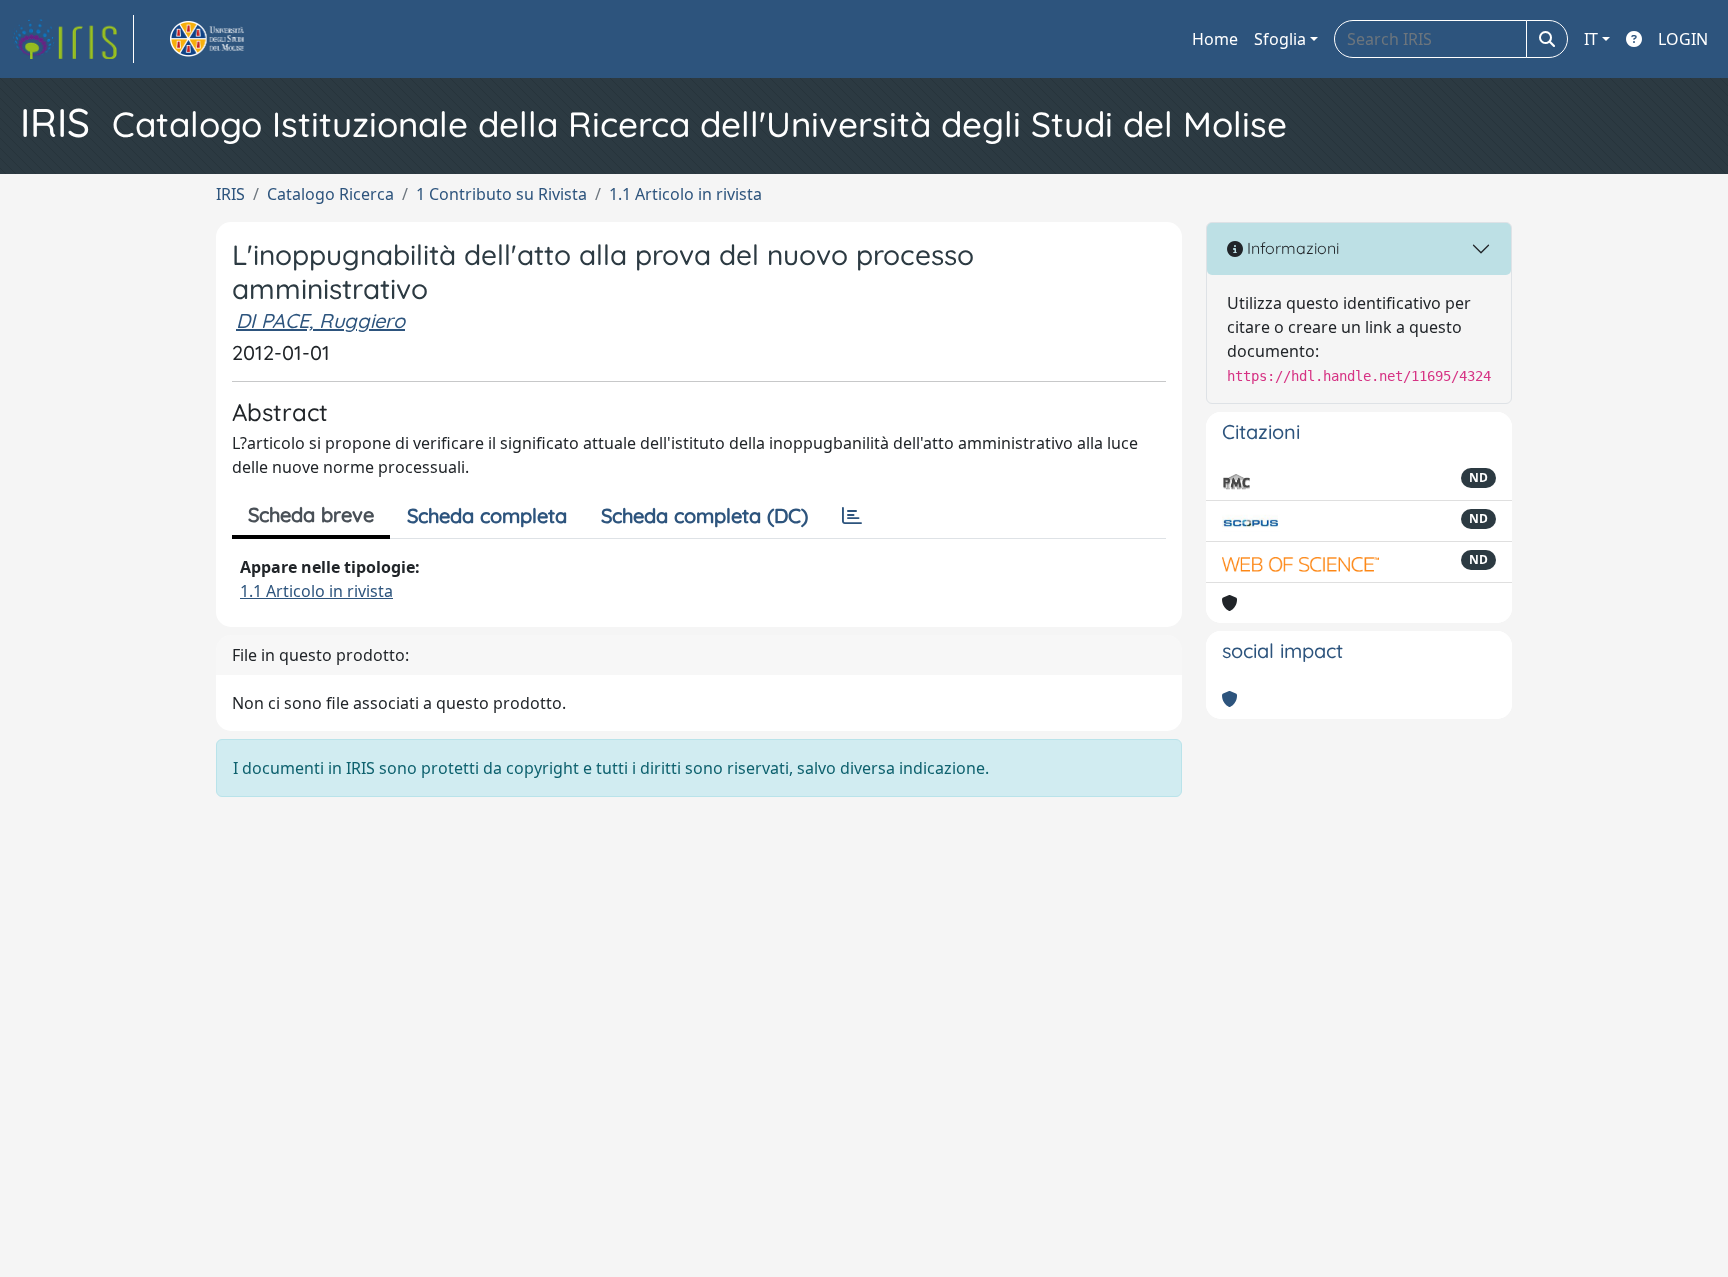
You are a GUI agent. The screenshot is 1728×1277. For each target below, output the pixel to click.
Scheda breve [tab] (311, 514)
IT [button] (1591, 39)
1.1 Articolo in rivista (685, 194)
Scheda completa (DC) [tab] (704, 515)
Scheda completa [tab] (487, 515)
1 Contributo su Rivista (501, 194)
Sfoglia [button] (1280, 39)
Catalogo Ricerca (330, 194)
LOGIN (1683, 39)
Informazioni (1291, 248)
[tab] (852, 516)
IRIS (230, 194)
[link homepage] (73, 39)
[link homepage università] (230, 39)
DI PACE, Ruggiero (320, 320)
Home (1215, 39)
